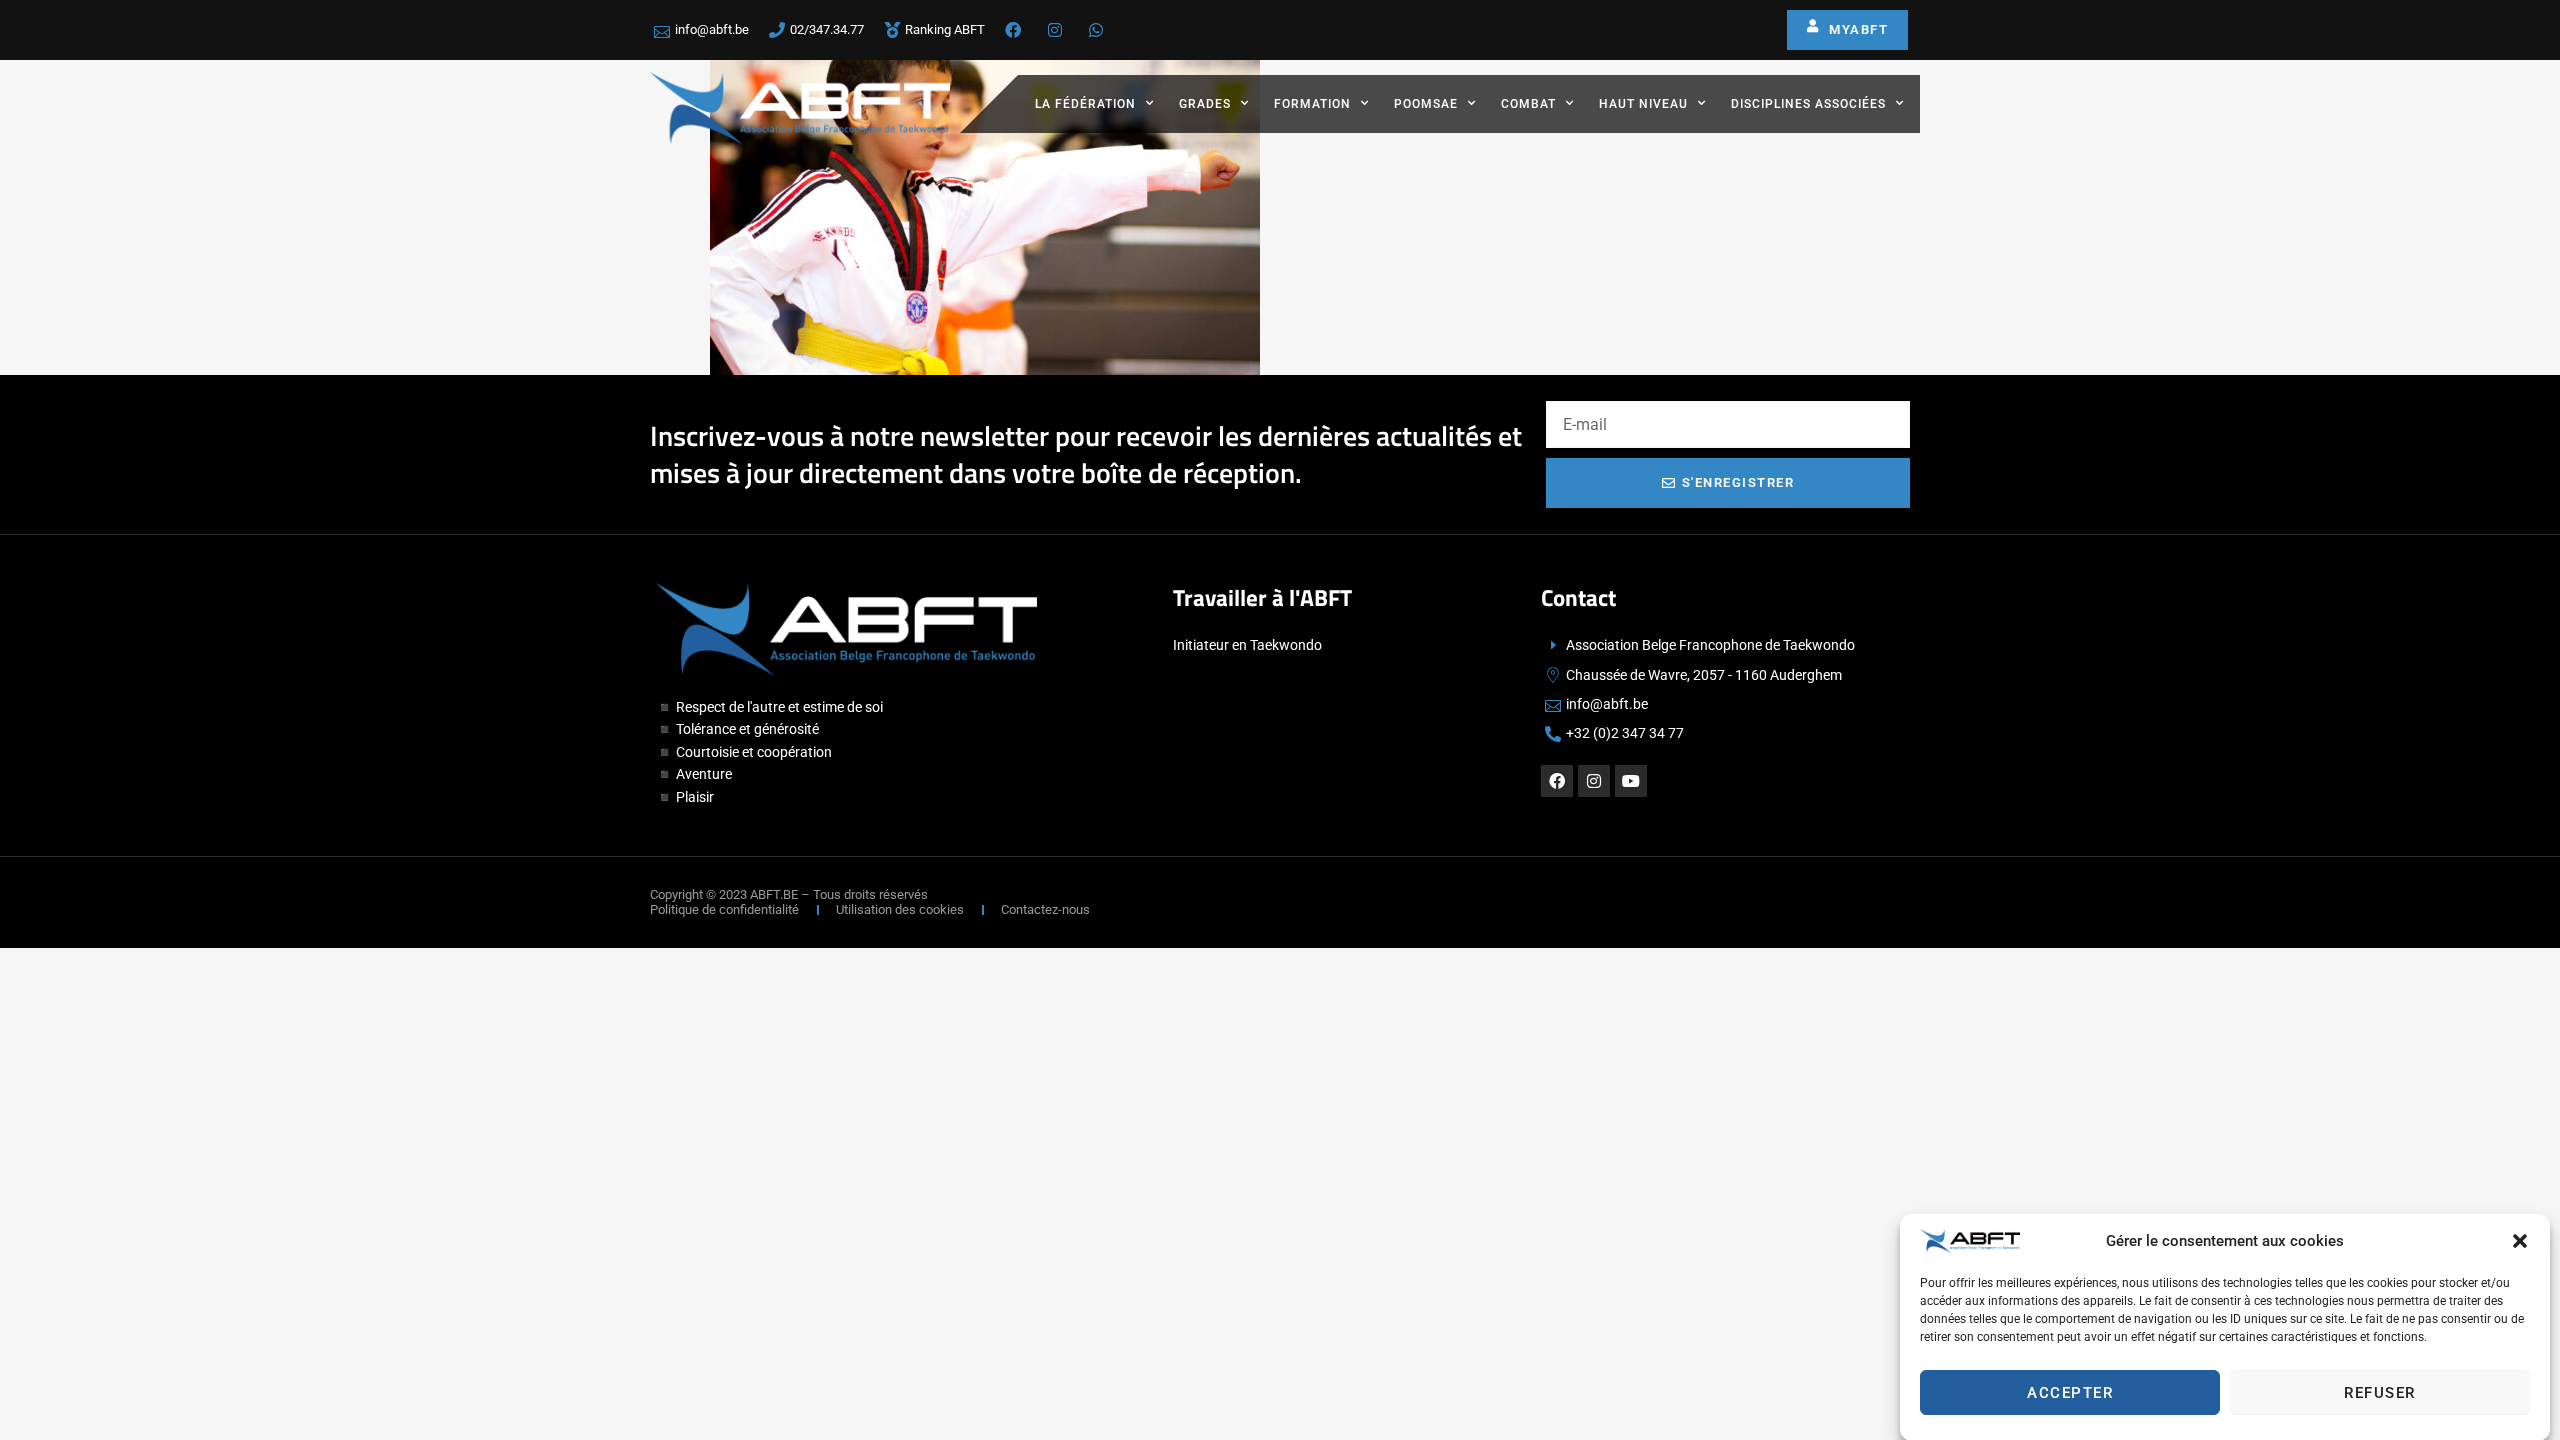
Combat (1528, 104)
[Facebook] (1557, 781)
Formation (1312, 104)
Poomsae (1426, 104)
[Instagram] (1594, 781)
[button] (2520, 1241)
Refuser (2380, 1393)
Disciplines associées (1808, 104)
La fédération (1085, 104)
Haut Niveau (1643, 104)
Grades (1205, 104)
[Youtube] (1631, 781)
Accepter (2070, 1393)
